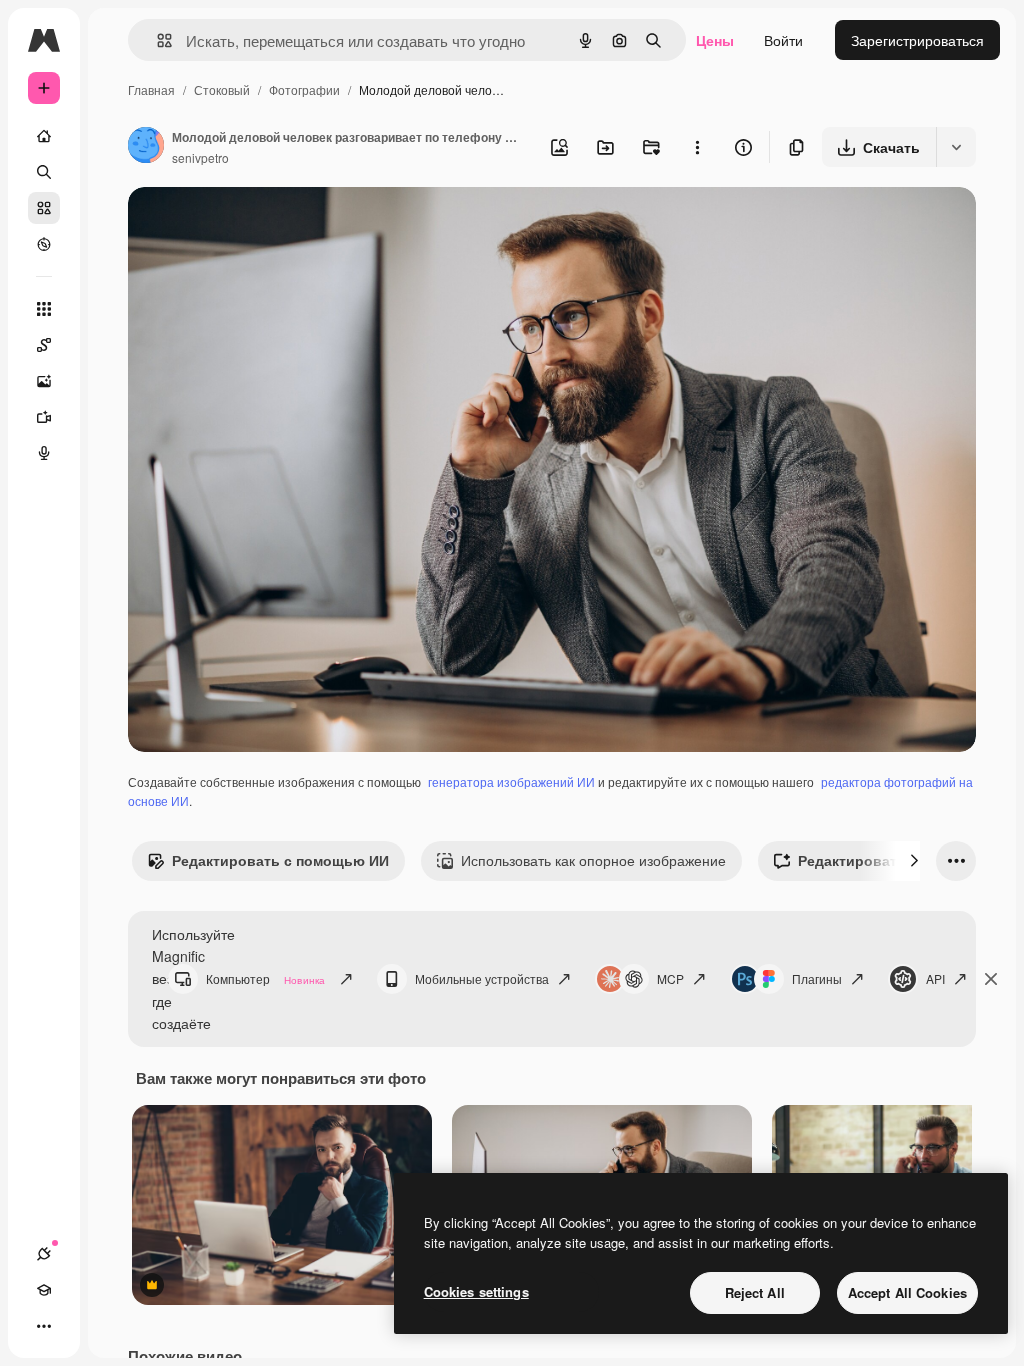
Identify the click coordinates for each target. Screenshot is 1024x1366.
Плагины (817, 978)
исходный (262, 225)
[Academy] (44, 1290)
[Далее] (914, 861)
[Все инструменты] (44, 309)
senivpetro (200, 157)
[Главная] (44, 136)
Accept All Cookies (907, 1292)
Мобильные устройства (482, 978)
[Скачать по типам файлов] (956, 147)
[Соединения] (44, 1254)
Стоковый (222, 89)
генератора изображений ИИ (511, 781)
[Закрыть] (991, 979)
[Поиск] (44, 172)
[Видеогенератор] (44, 417)
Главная (151, 89)
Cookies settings (476, 1291)
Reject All (755, 1292)
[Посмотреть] (44, 244)
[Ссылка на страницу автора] (146, 147)
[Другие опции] (697, 147)
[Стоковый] (44, 208)
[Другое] (44, 1326)
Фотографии (304, 89)
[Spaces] (44, 345)
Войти (783, 40)
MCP (670, 978)
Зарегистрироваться (917, 40)
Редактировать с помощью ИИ (280, 860)
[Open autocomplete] (156, 40)
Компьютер (265, 978)
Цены (715, 40)
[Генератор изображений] (44, 381)
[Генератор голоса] (44, 453)
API (935, 978)
